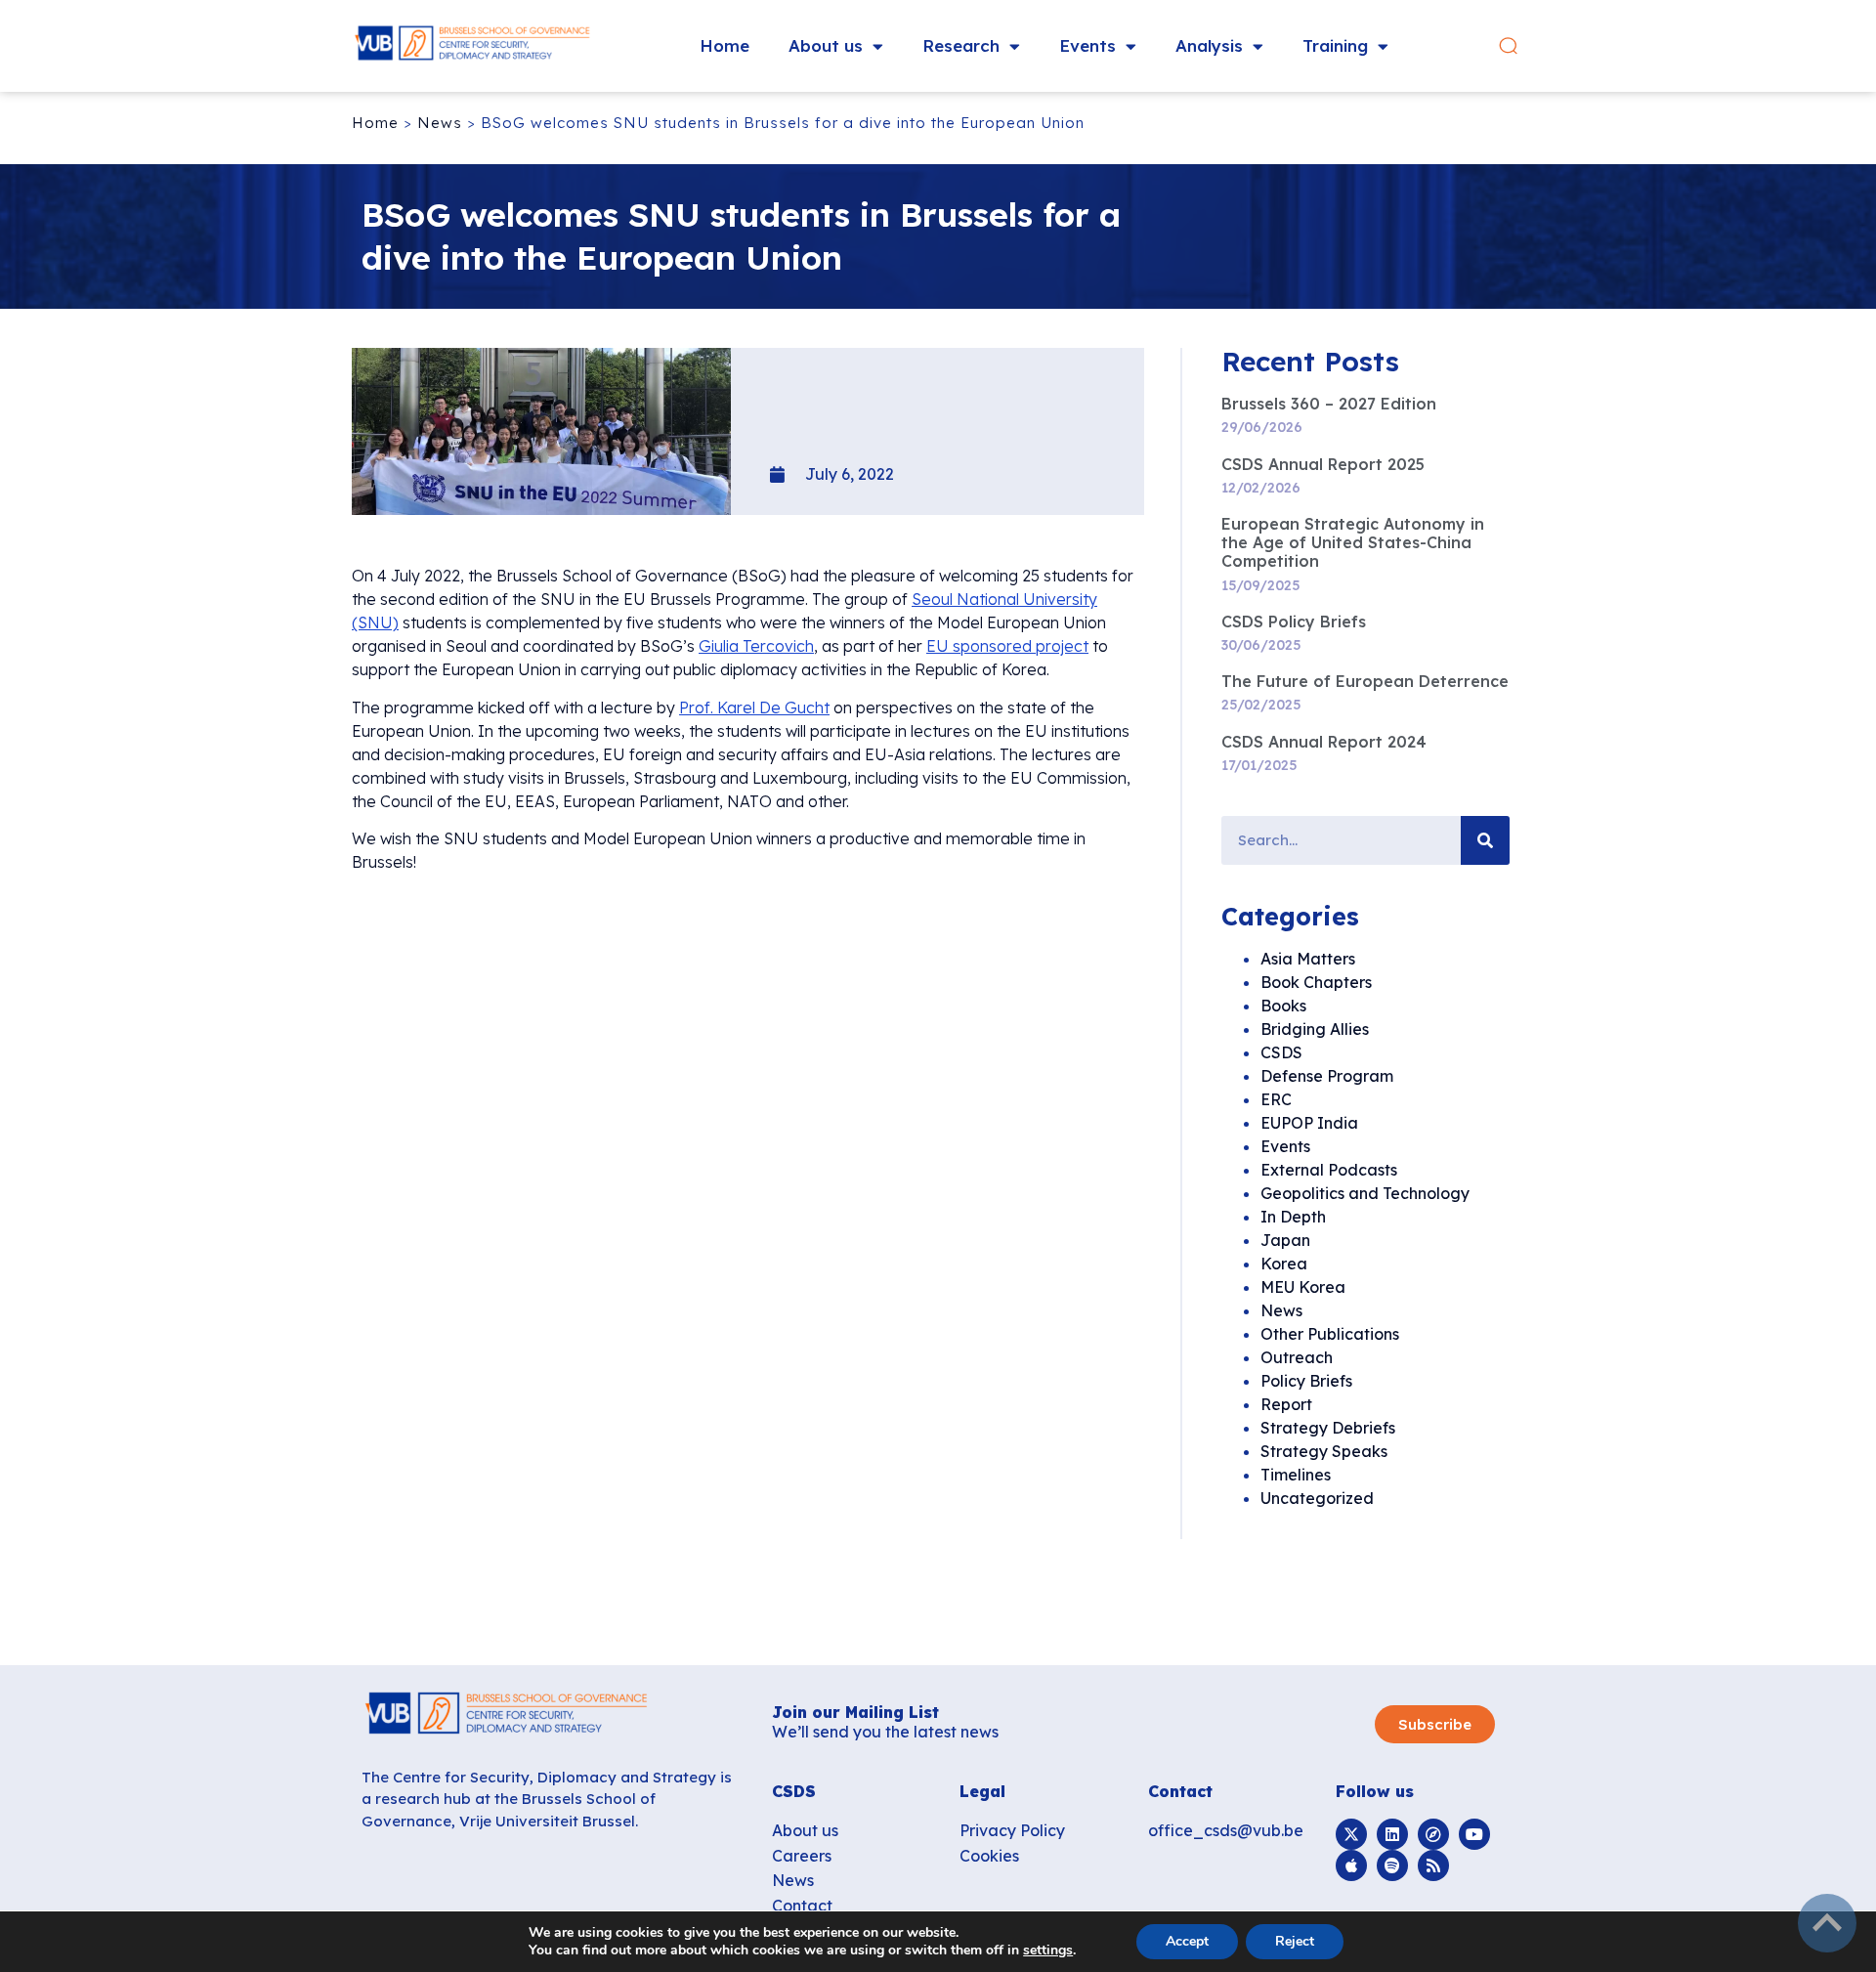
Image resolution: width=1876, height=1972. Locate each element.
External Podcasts (1329, 1170)
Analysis (1209, 45)
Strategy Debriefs (1328, 1428)
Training (1335, 45)
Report (1286, 1404)
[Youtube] (1474, 1834)
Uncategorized (1317, 1498)
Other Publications (1330, 1334)
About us (826, 45)
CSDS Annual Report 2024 (1324, 742)
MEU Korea (1303, 1287)
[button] (1508, 46)
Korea (1284, 1264)
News (440, 123)
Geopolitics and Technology (1365, 1193)
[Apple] (1351, 1865)
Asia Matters (1308, 959)
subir (1827, 1923)
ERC (1276, 1099)
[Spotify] (1392, 1865)
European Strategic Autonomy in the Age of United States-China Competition (1353, 542)
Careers (802, 1856)
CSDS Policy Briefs (1294, 622)
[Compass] (1433, 1834)
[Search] (1485, 840)
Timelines (1296, 1475)
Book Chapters (1316, 982)
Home (725, 45)
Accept (1187, 1941)
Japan (1285, 1240)
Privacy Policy (1012, 1830)
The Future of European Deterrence (1365, 681)
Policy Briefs (1306, 1381)
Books (1283, 1006)
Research (961, 45)
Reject (1295, 1941)
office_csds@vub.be (1226, 1830)
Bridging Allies (1315, 1029)
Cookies (989, 1856)
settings (1048, 1951)
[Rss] (1433, 1865)
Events (1087, 45)
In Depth (1293, 1217)
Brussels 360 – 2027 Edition (1329, 404)
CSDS (1281, 1052)
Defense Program (1327, 1076)
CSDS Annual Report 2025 (1323, 464)
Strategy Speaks (1324, 1451)
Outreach (1297, 1357)
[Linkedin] (1392, 1834)
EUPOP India (1309, 1123)
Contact (802, 1906)
